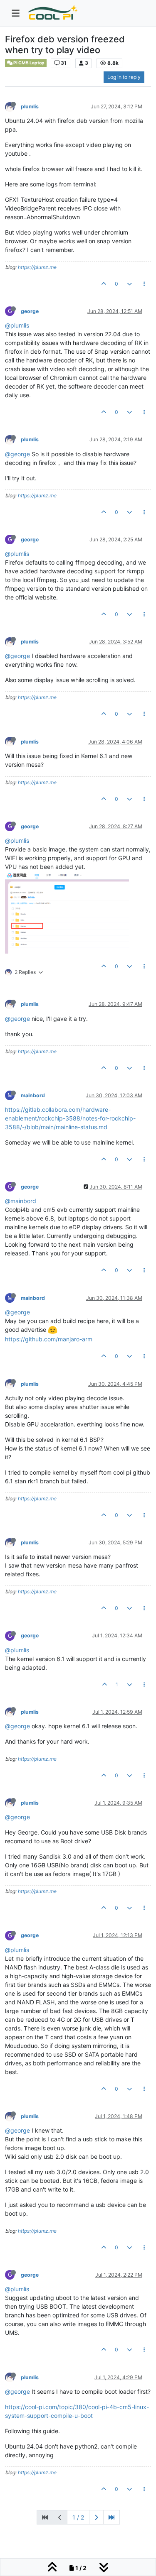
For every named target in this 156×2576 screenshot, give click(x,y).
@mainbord (21, 1201)
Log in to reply (124, 77)
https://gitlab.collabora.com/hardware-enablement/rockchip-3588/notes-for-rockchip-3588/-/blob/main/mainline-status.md (70, 1118)
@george (17, 454)
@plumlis (17, 325)
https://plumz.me (37, 267)
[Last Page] (111, 2517)
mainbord (33, 1095)
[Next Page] (96, 2517)
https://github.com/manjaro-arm (49, 1339)
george (30, 311)
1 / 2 (78, 2517)
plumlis (30, 106)
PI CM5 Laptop (28, 63)
